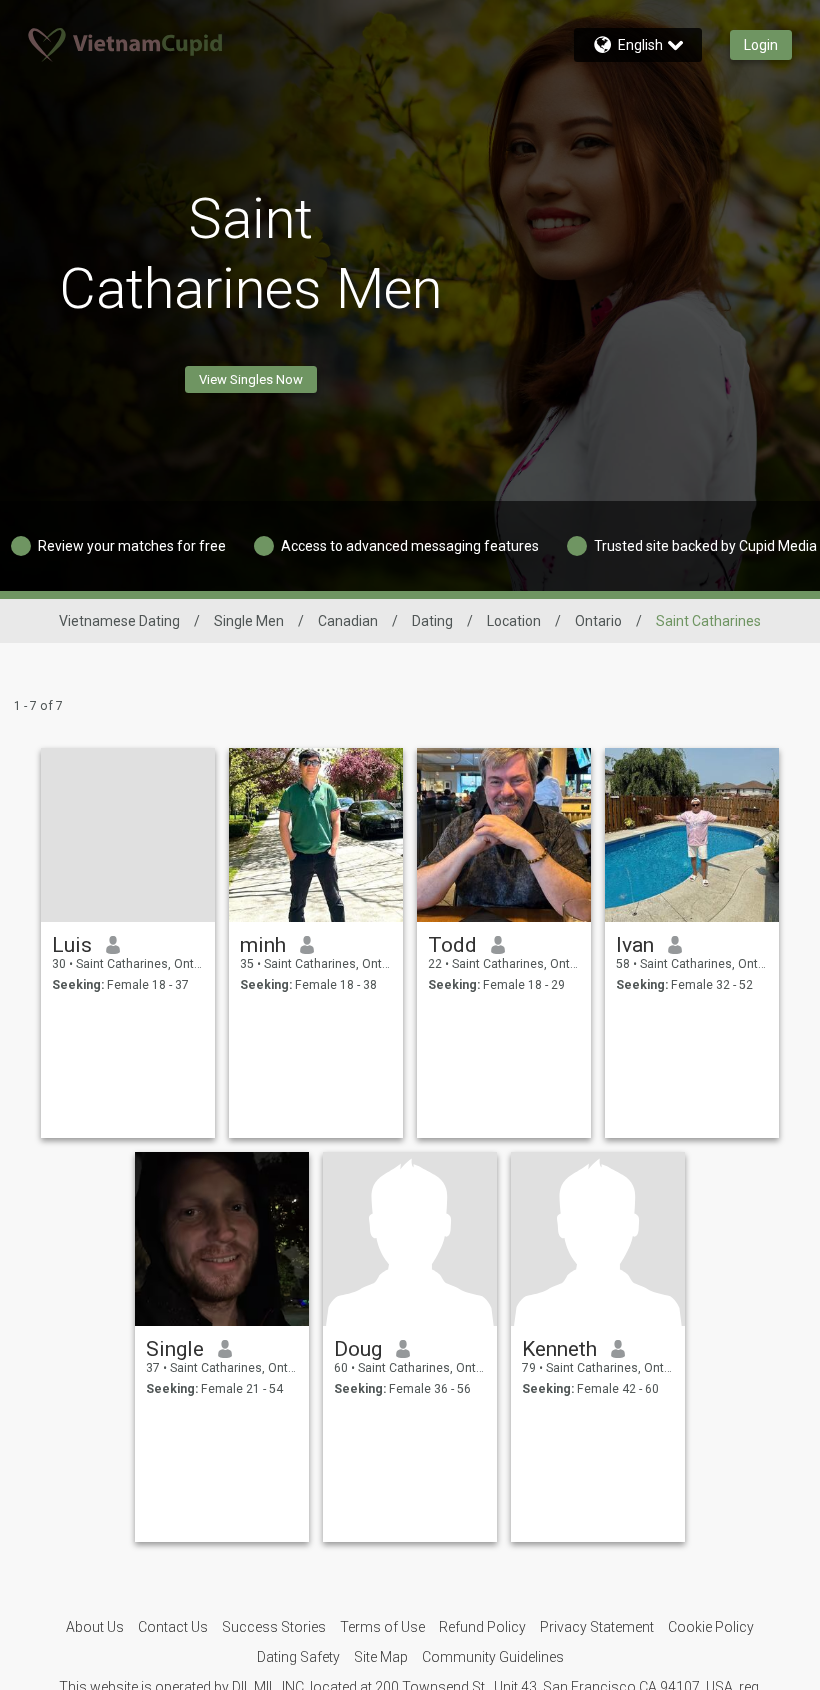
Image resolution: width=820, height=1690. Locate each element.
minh (263, 945)
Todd (452, 945)
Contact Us (173, 1627)
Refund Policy (482, 1627)
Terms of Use (382, 1627)
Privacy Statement (597, 1627)
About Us (95, 1627)
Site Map (381, 1657)
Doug (358, 1349)
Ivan (635, 945)
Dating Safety (298, 1657)
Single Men (249, 621)
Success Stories (274, 1627)
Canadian (348, 621)
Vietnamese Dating (119, 621)
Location (514, 621)
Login (761, 45)
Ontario (598, 621)
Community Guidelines (493, 1657)
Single (175, 1349)
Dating (432, 621)
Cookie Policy (711, 1627)
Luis (72, 945)
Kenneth (559, 1349)
